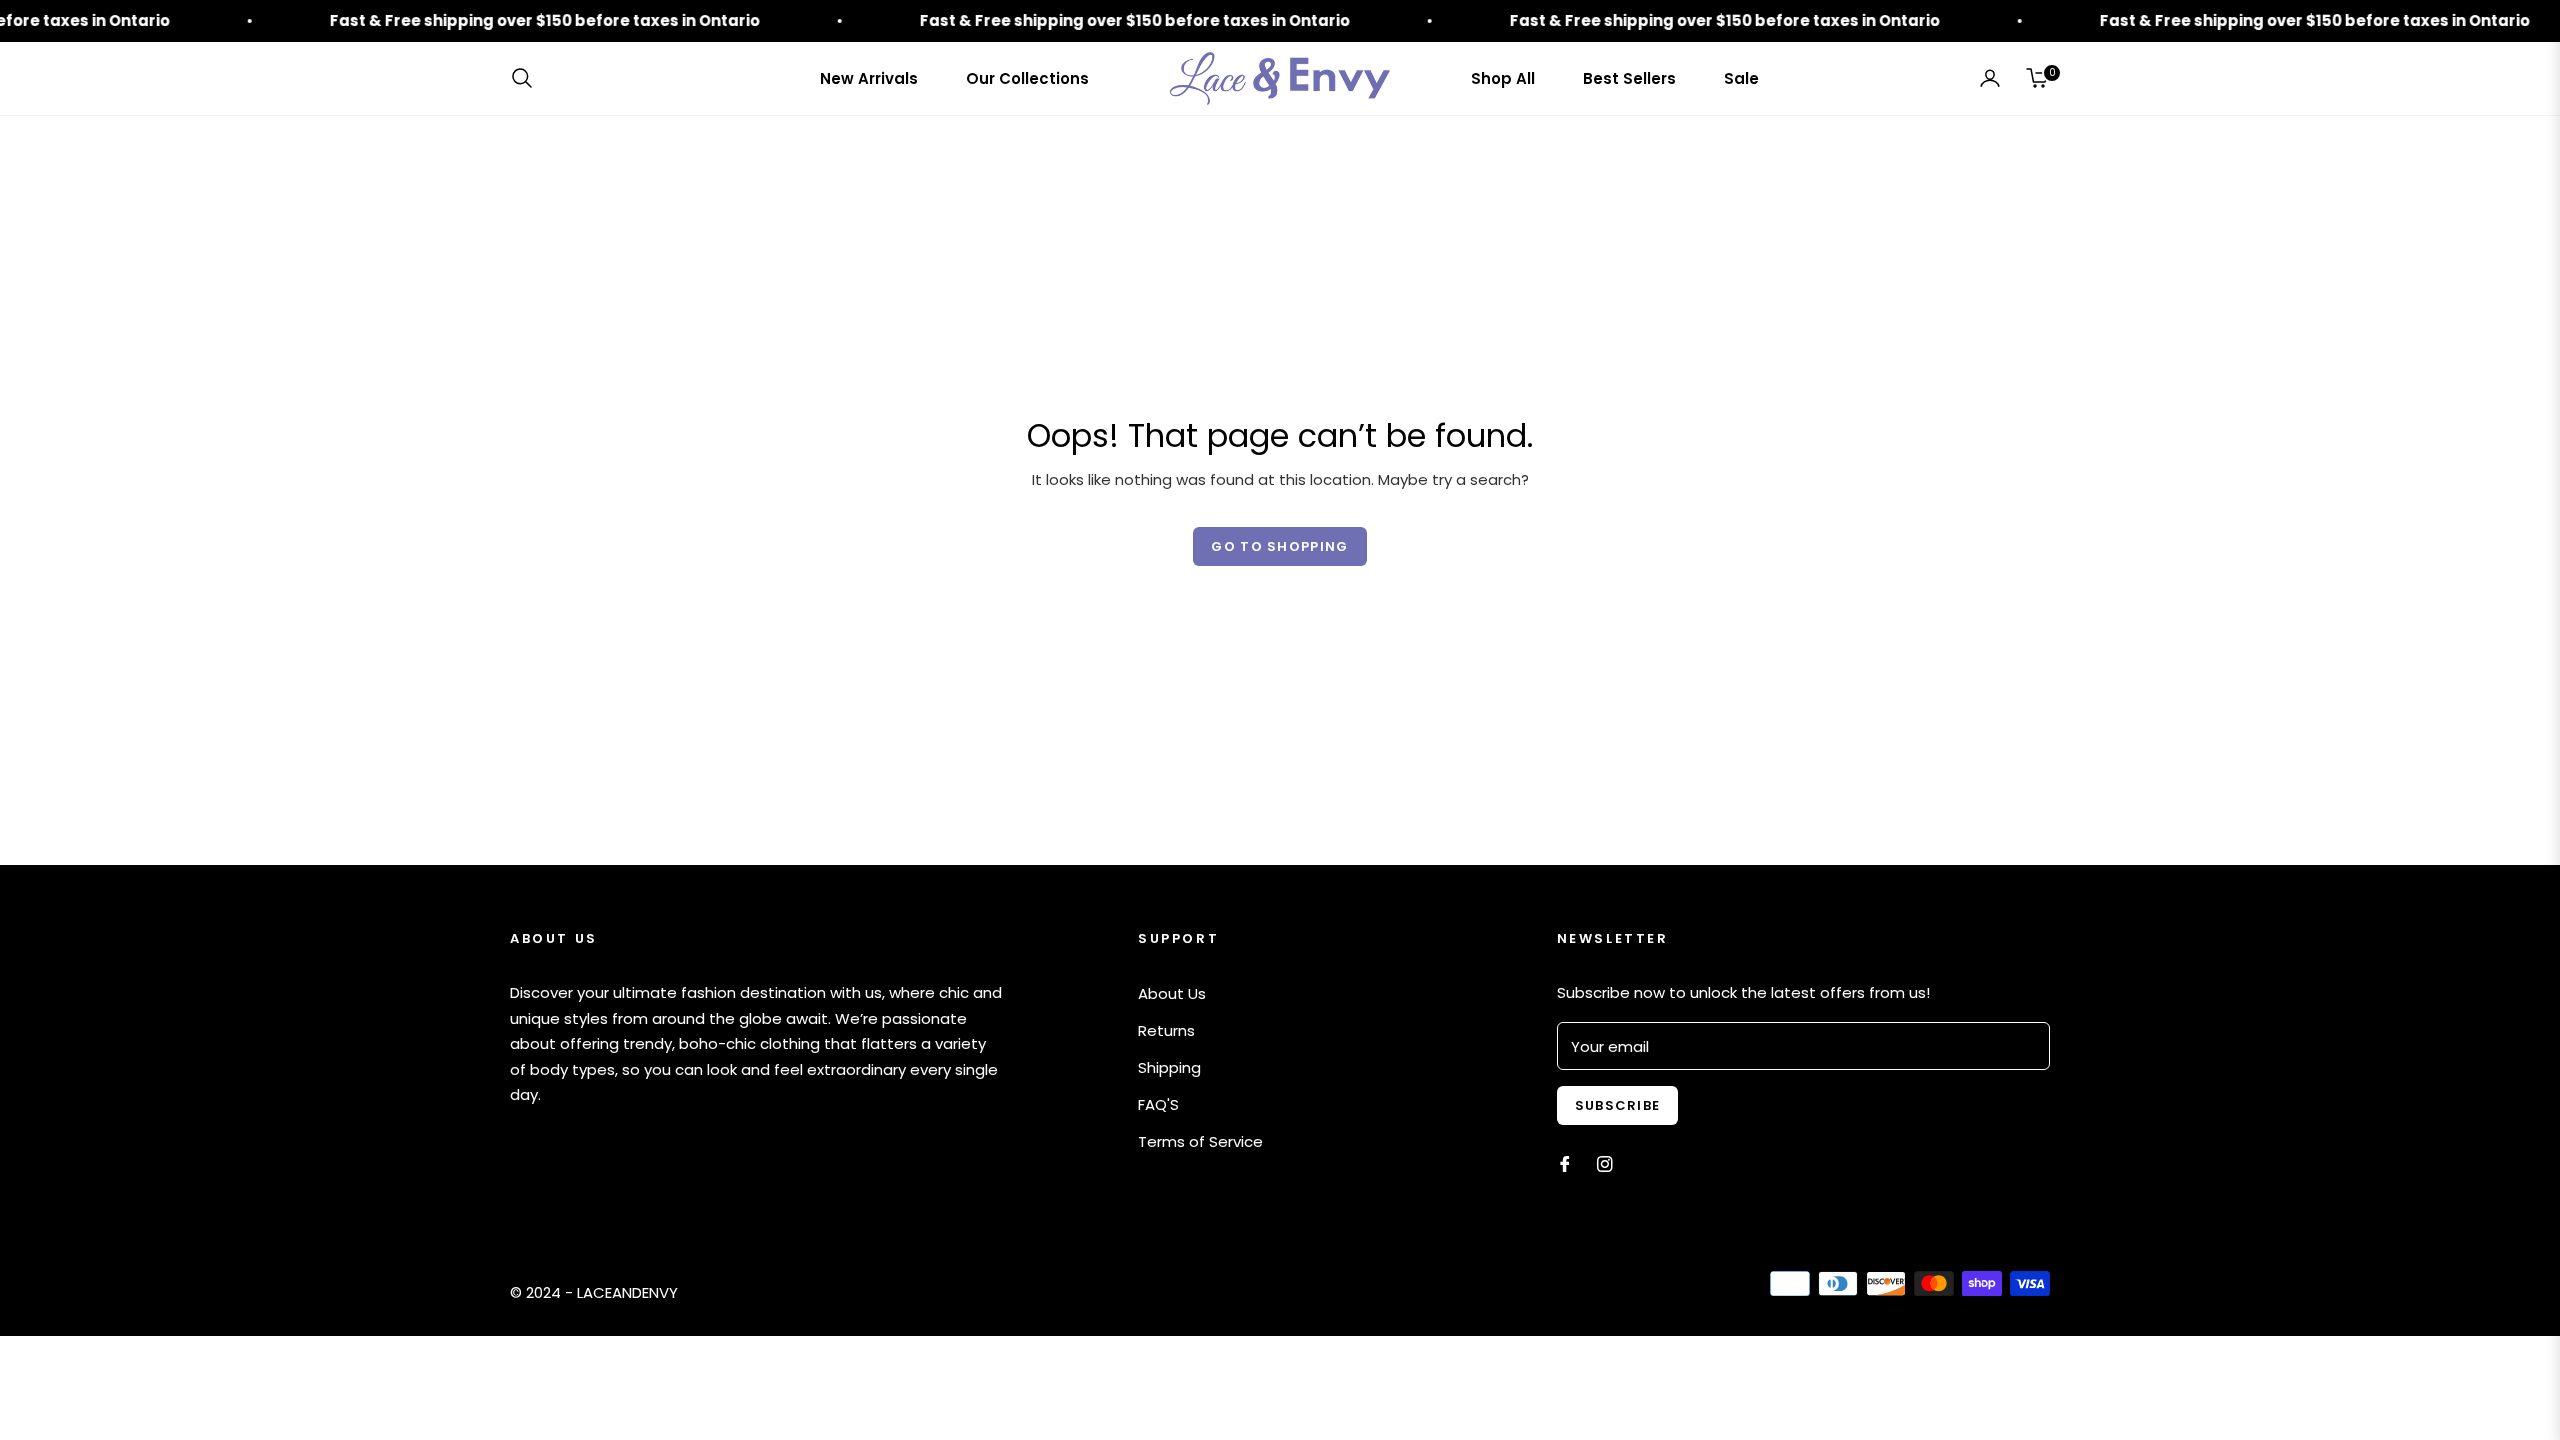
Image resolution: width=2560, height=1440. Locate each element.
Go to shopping (1279, 546)
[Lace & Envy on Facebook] (1565, 1162)
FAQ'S (1158, 1104)
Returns (1166, 1030)
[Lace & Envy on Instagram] (1605, 1162)
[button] (528, 78)
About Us (1172, 993)
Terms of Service (1200, 1141)
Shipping (1169, 1067)
